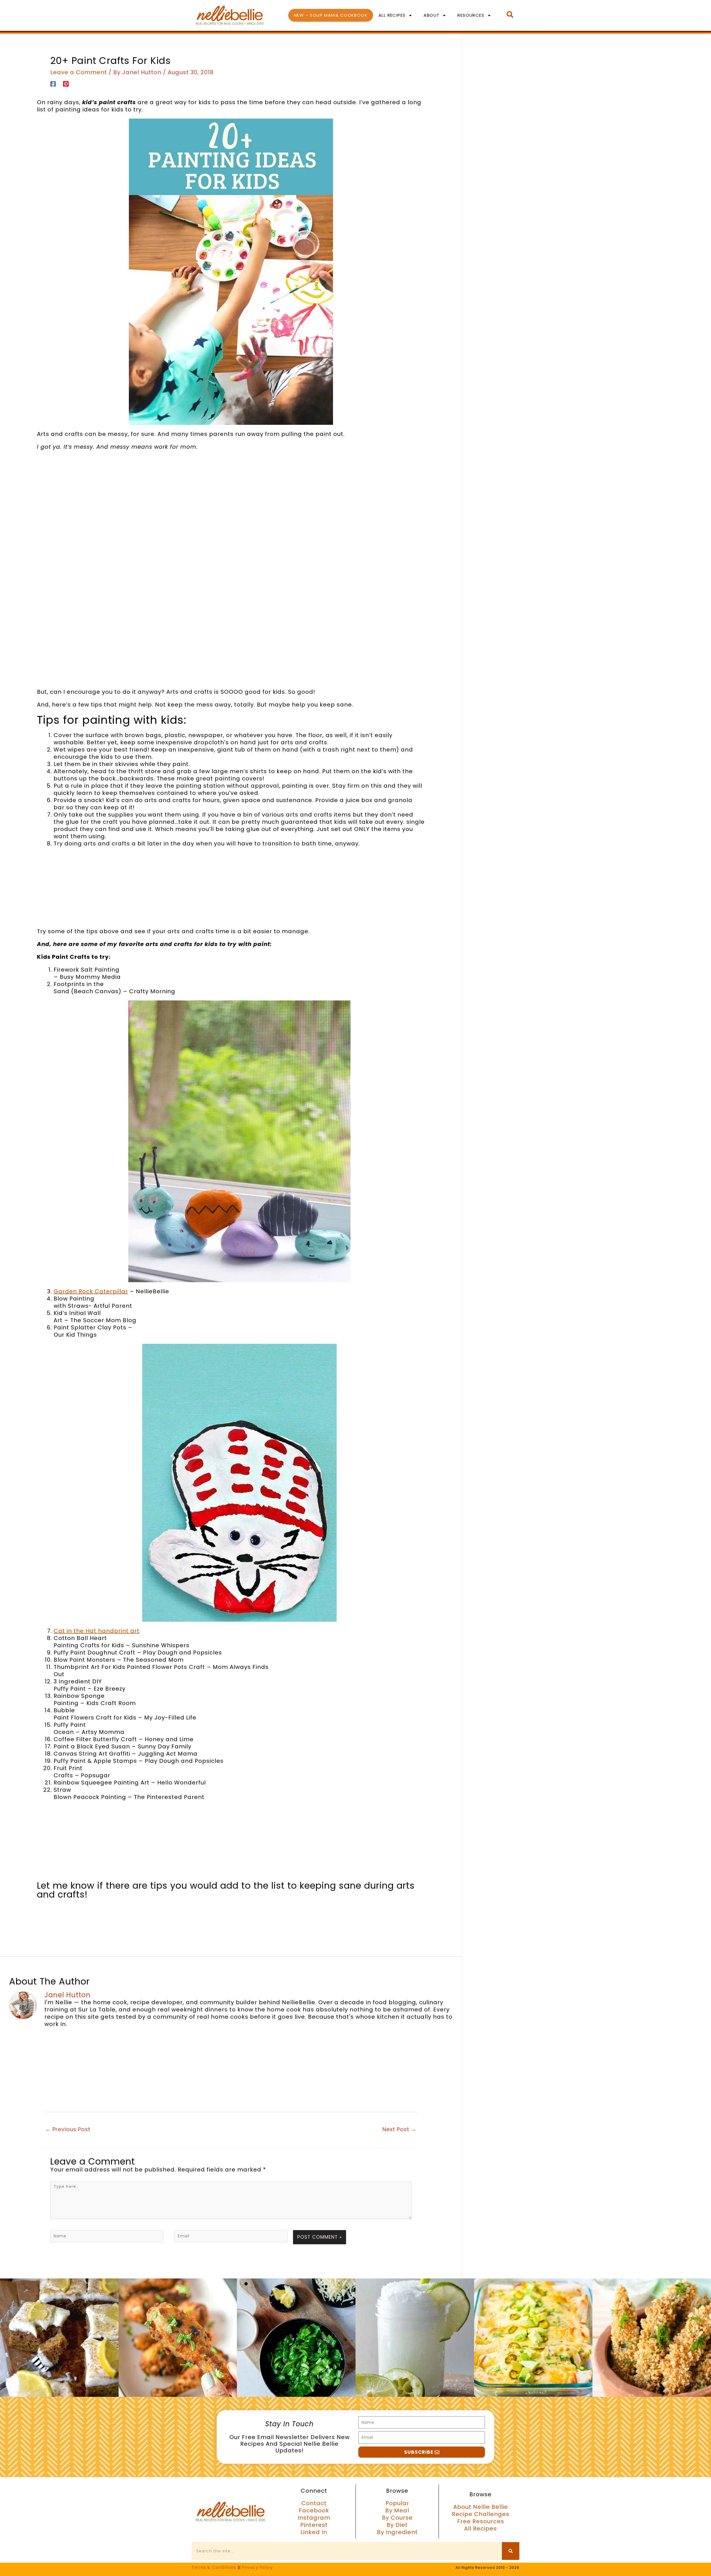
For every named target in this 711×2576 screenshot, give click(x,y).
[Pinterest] (66, 83)
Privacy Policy (257, 2567)
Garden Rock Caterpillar (91, 1291)
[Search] (511, 2551)
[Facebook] (53, 83)
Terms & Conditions (214, 2567)
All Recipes (392, 15)
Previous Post (68, 2129)
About (431, 15)
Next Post (400, 2129)
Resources (471, 15)
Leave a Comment (79, 72)
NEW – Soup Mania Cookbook (331, 15)
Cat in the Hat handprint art (97, 1631)
